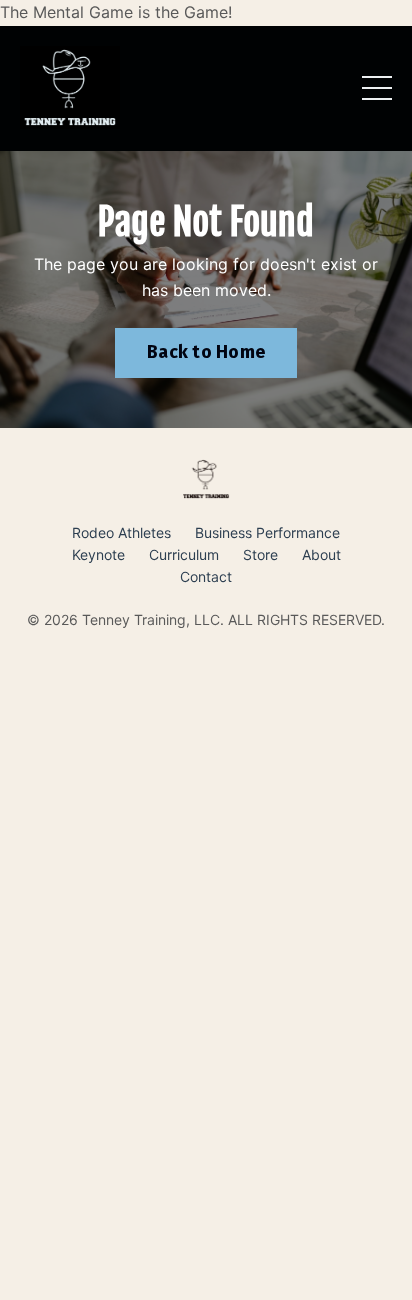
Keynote (98, 554)
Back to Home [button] (206, 352)
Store (260, 554)
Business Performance (267, 532)
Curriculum (184, 554)
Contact (206, 576)
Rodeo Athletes (121, 532)
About (321, 554)
